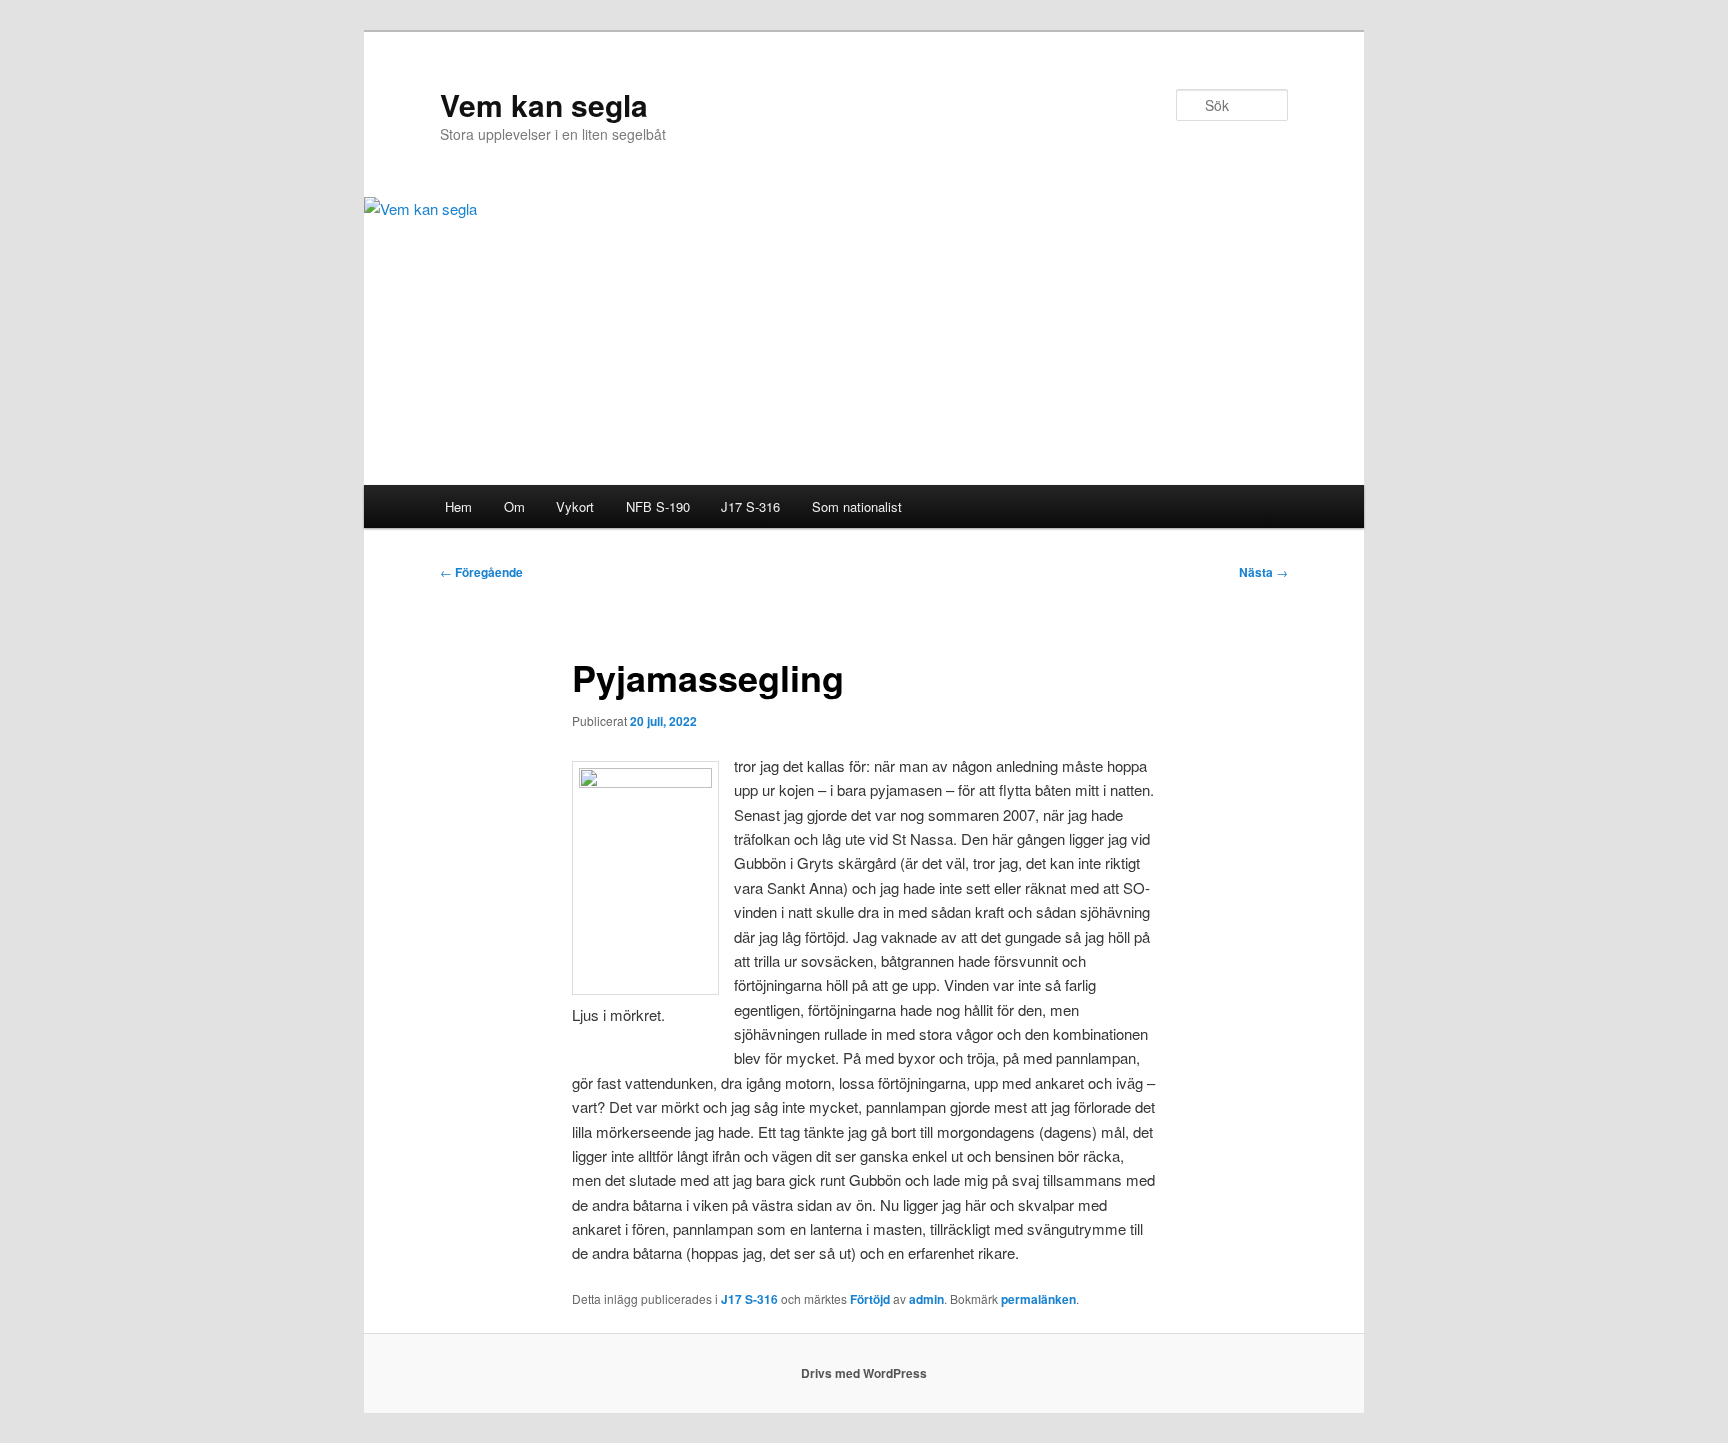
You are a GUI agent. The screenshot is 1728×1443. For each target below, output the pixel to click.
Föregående (481, 572)
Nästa (1263, 572)
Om (514, 506)
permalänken (1038, 1299)
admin (926, 1299)
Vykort (575, 506)
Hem (458, 506)
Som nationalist (857, 506)
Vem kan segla (544, 104)
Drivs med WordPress (864, 1373)
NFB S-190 (658, 506)
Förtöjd (870, 1299)
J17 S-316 (750, 506)
